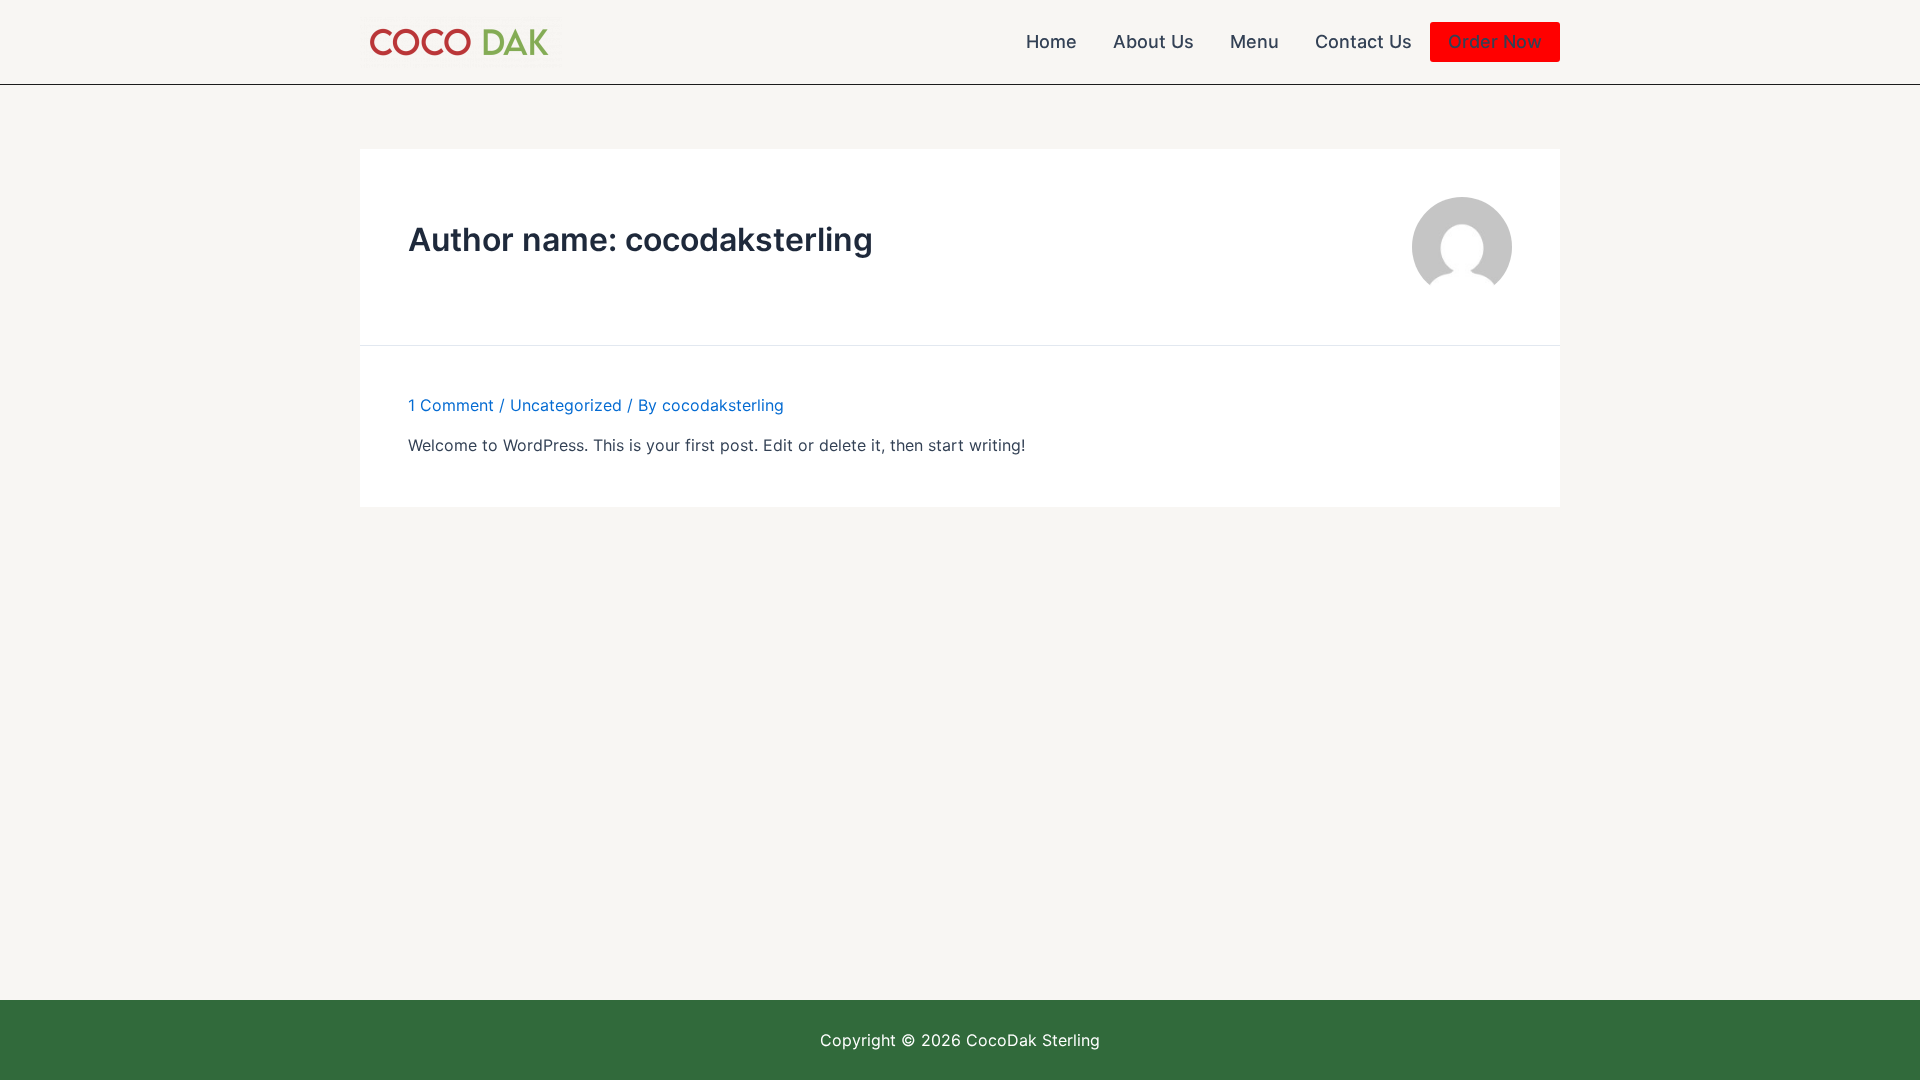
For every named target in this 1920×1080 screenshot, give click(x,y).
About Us (1153, 41)
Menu (1254, 41)
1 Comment (451, 405)
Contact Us (1363, 41)
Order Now (1495, 41)
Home (1051, 41)
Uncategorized (566, 405)
